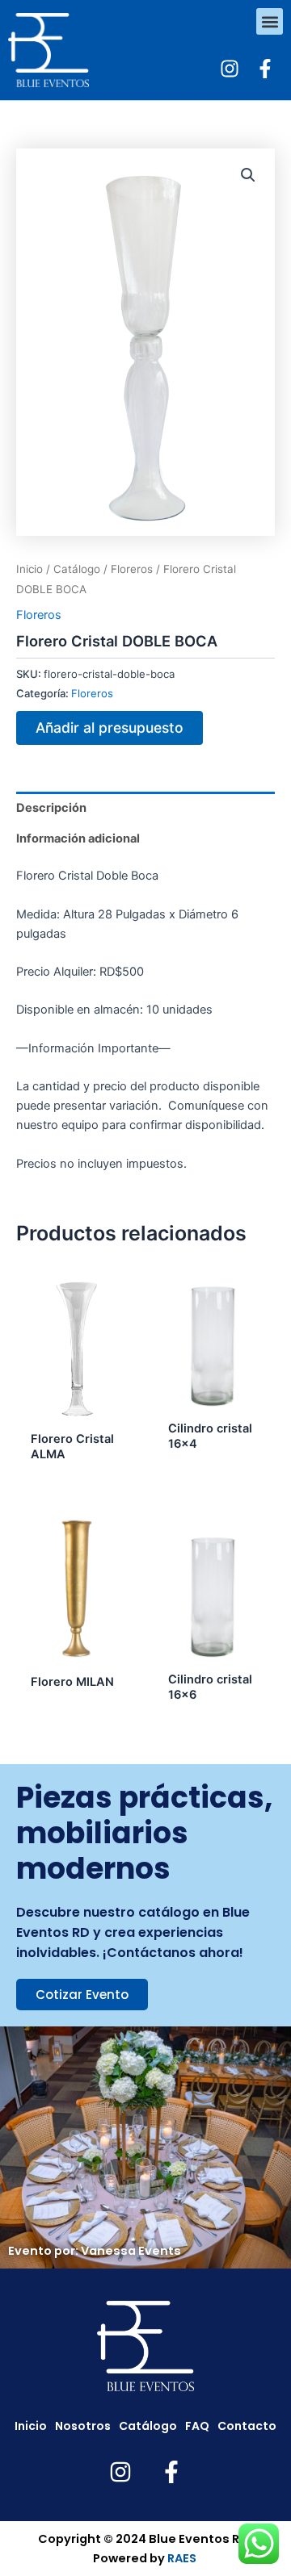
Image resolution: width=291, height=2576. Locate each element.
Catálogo (77, 569)
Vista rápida (77, 1408)
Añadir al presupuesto (110, 728)
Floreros (132, 569)
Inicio (30, 569)
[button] (270, 21)
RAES (182, 2558)
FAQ (197, 2426)
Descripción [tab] (51, 808)
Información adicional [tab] (78, 838)
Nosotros (83, 2426)
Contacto (247, 2426)
